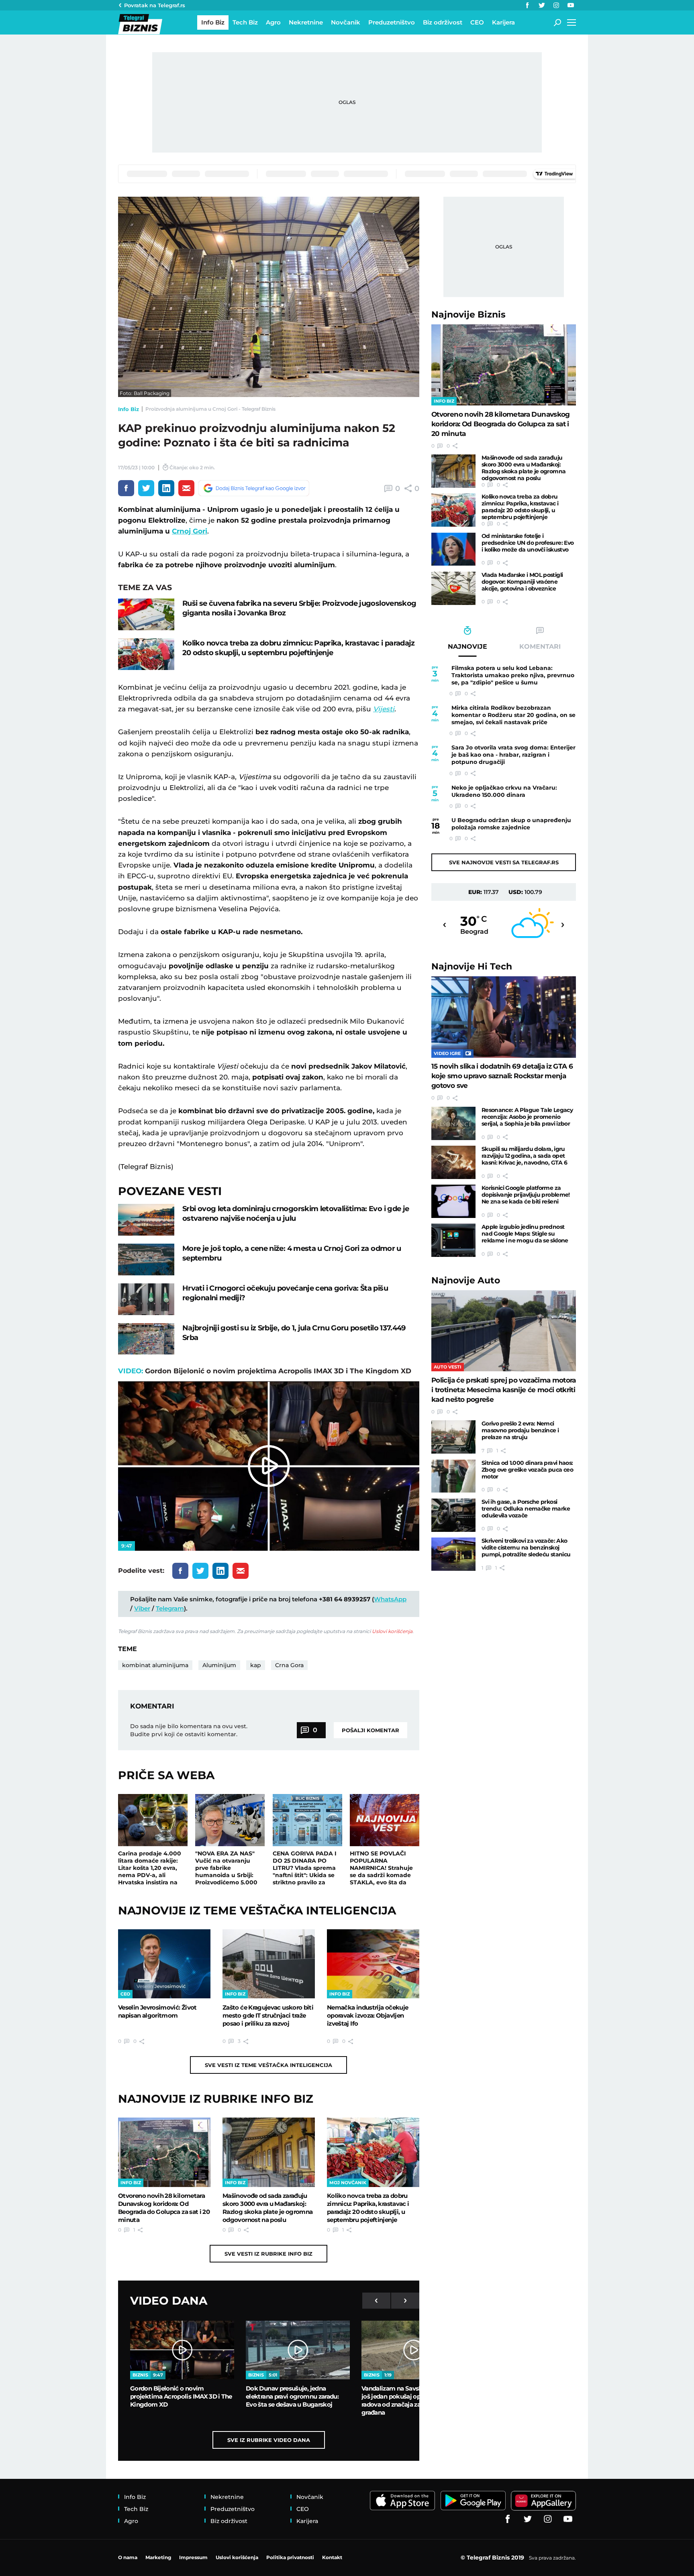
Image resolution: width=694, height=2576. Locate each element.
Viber (142, 1608)
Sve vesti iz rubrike (268, 2254)
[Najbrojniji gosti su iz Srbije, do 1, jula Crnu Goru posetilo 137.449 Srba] (146, 1339)
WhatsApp (390, 1599)
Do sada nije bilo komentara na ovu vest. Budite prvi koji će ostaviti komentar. (189, 1730)
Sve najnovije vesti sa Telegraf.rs (504, 862)
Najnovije (468, 315)
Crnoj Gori (190, 531)
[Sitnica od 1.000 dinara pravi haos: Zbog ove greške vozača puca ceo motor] (453, 1476)
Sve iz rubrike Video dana (269, 2440)
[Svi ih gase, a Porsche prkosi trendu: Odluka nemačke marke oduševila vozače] (453, 1515)
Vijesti (384, 709)
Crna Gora (289, 1665)
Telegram (170, 1608)
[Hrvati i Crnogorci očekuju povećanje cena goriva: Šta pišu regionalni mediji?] (146, 1299)
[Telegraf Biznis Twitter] (542, 5)
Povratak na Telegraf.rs (155, 5)
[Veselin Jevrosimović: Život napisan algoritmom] (164, 1964)
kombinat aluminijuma (155, 1665)
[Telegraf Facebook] (527, 5)
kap (256, 1665)
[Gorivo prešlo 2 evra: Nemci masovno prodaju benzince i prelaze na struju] (453, 1437)
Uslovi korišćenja (392, 1631)
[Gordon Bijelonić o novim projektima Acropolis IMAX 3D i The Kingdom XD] (182, 2350)
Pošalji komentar (370, 1730)
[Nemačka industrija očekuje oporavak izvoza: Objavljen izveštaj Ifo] (373, 1964)
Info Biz (129, 409)
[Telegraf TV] (571, 5)
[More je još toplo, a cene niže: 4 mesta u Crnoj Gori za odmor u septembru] (146, 1259)
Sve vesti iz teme (268, 2065)
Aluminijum (219, 1665)
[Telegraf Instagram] (556, 5)
